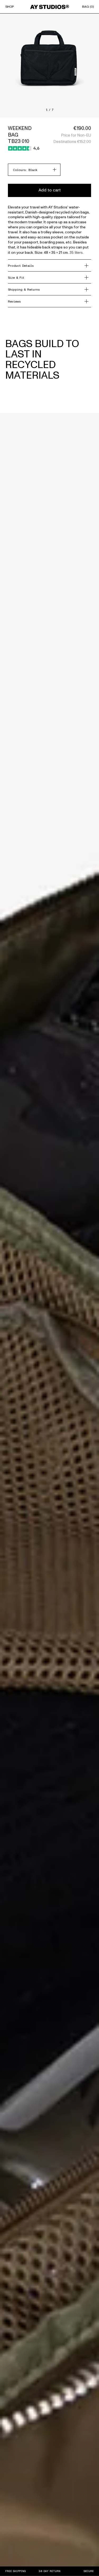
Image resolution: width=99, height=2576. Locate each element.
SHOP (10, 7)
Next (49, 59)
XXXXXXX (7, 115)
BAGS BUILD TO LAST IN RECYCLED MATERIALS (42, 360)
